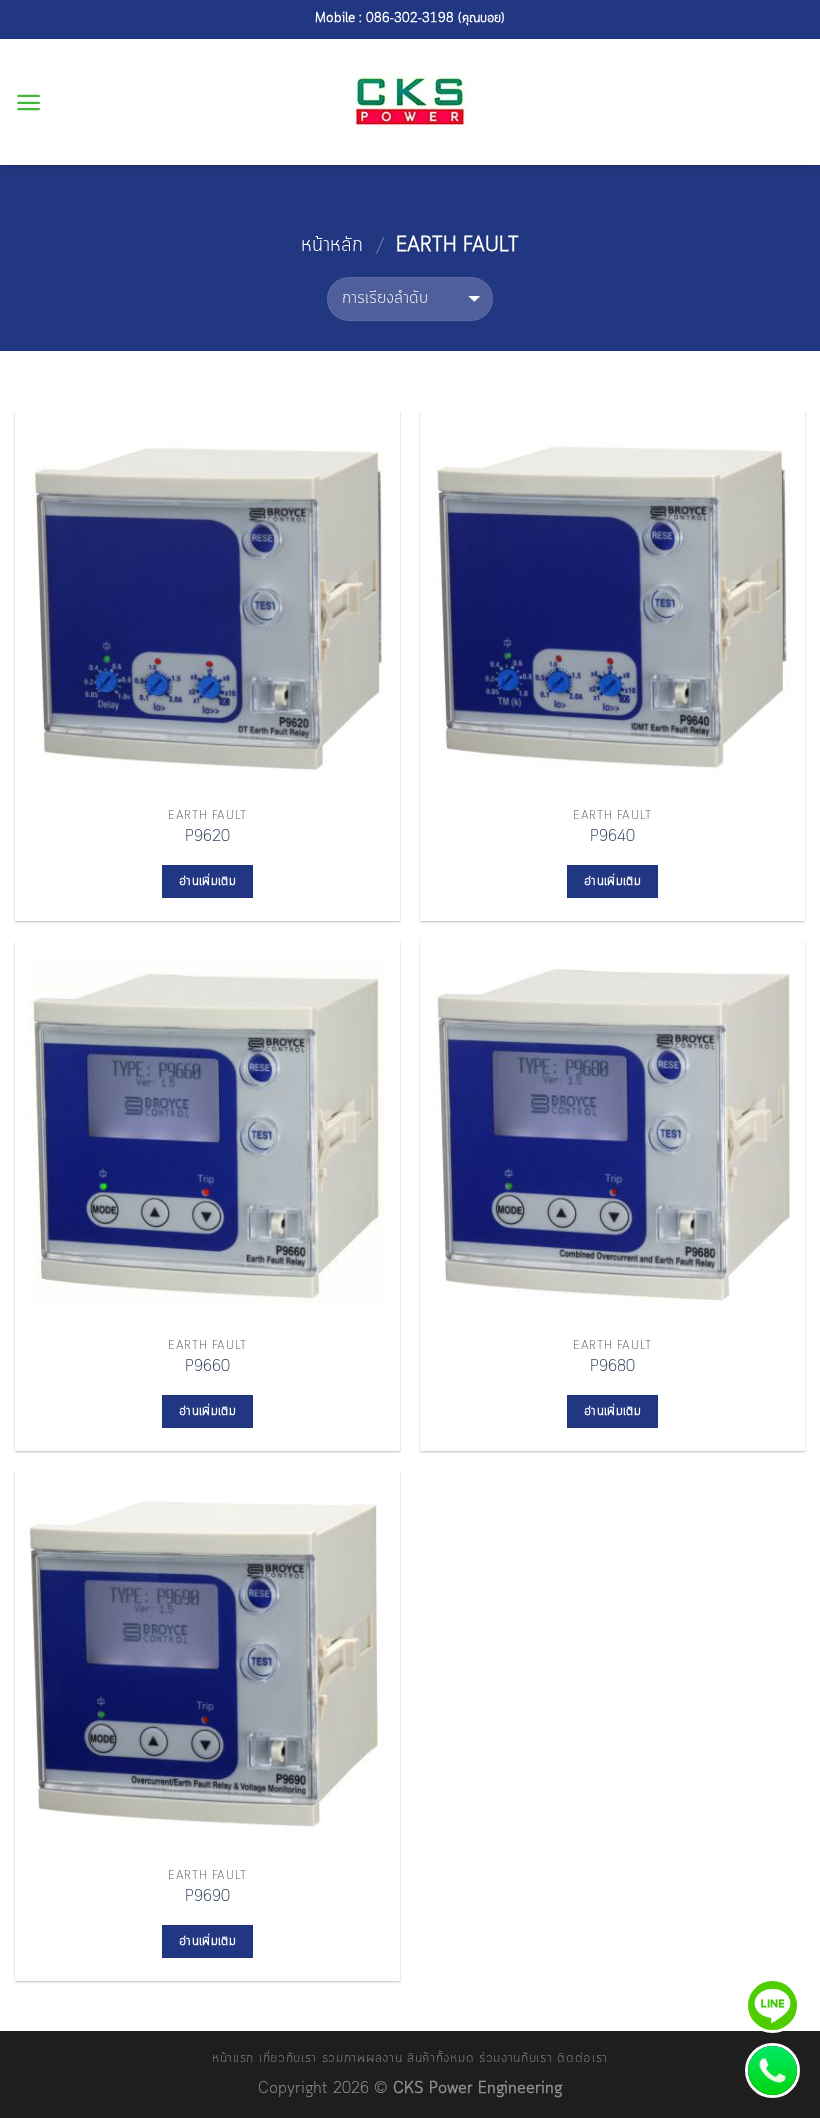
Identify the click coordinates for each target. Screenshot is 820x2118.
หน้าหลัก (332, 245)
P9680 (612, 1367)
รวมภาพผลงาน (362, 2058)
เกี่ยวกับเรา (288, 2058)
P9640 (612, 837)
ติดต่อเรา (582, 2058)
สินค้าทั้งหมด (440, 2058)
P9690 (207, 1897)
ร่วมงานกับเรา (516, 2058)
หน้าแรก (233, 2058)
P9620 (207, 837)
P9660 (207, 1367)
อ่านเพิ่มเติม (208, 881)
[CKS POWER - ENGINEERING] (410, 102)
